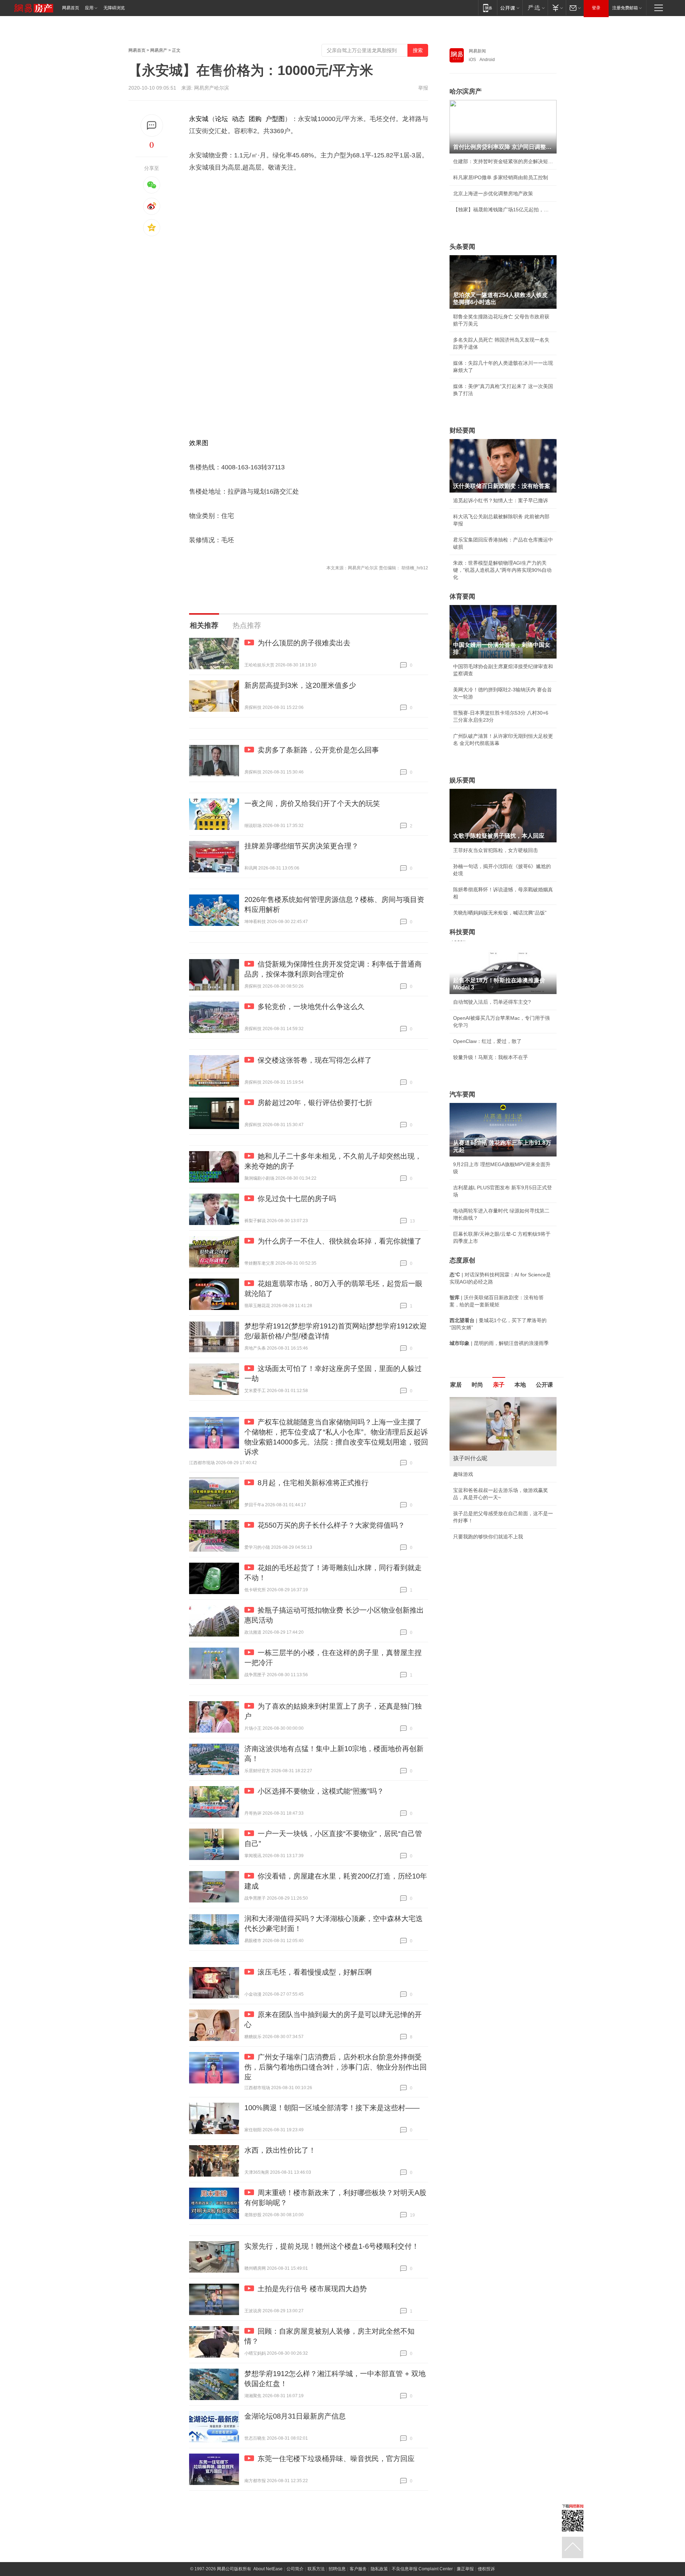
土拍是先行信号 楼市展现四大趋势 (312, 2289)
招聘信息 (337, 2569)
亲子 (499, 1385)
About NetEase (268, 2569)
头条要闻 (462, 247)
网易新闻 (477, 51)
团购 (255, 119)
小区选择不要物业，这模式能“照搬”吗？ (321, 1791)
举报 (423, 88)
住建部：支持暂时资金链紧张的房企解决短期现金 (503, 161)
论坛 (222, 119)
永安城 (199, 119)
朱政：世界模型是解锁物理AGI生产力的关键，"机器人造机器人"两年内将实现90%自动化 (502, 570)
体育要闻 (462, 596)
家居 (456, 1385)
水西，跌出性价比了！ (280, 2150)
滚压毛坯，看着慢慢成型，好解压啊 (315, 1972)
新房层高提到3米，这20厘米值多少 (300, 685)
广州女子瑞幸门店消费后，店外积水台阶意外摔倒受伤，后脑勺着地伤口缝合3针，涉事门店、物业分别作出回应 (336, 2067)
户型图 (275, 119)
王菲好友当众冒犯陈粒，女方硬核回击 (496, 850)
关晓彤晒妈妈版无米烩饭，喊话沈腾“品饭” (500, 913)
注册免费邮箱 (625, 8)
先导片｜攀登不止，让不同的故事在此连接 (501, 1521)
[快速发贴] (152, 125)
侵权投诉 (486, 2569)
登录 (596, 8)
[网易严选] (535, 8)
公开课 (544, 1385)
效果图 (199, 443)
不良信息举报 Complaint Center (422, 2569)
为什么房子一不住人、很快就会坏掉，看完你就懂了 (340, 1241)
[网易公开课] (510, 8)
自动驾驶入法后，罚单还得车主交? (492, 1002)
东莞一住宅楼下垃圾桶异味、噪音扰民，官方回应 (336, 2459)
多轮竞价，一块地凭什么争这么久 (311, 1007)
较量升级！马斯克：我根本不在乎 (491, 1057)
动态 (238, 119)
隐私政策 (379, 2569)
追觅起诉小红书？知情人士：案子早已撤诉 (501, 500)
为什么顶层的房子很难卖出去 (304, 643)
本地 (520, 1385)
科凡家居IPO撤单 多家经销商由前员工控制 (501, 177)
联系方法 (316, 2569)
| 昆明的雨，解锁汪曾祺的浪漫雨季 (499, 1343)
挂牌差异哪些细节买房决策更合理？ (301, 846)
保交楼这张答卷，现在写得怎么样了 (315, 1060)
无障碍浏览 (114, 8)
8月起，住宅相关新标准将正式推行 (313, 1483)
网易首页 (71, 8)
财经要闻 (462, 430)
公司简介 (295, 2569)
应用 (89, 8)
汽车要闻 (462, 1094)
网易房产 (159, 50)
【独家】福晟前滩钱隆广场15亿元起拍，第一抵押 (503, 210)
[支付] (557, 8)
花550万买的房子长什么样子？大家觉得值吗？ (331, 1525)
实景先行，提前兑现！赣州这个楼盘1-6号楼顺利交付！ (332, 2246)
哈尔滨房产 (466, 91)
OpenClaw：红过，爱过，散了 (487, 1041)
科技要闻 (462, 932)
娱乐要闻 (462, 780)
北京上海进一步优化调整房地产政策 (493, 193)
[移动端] (488, 8)
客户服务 (358, 2569)
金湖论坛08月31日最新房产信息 (295, 2416)
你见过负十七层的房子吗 (297, 1199)
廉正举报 (465, 2569)
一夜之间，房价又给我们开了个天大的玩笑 (312, 803)
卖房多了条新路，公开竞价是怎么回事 (318, 750)
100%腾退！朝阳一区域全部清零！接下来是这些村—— (332, 2108)
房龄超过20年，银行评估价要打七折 (315, 1103)
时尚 (477, 1385)
